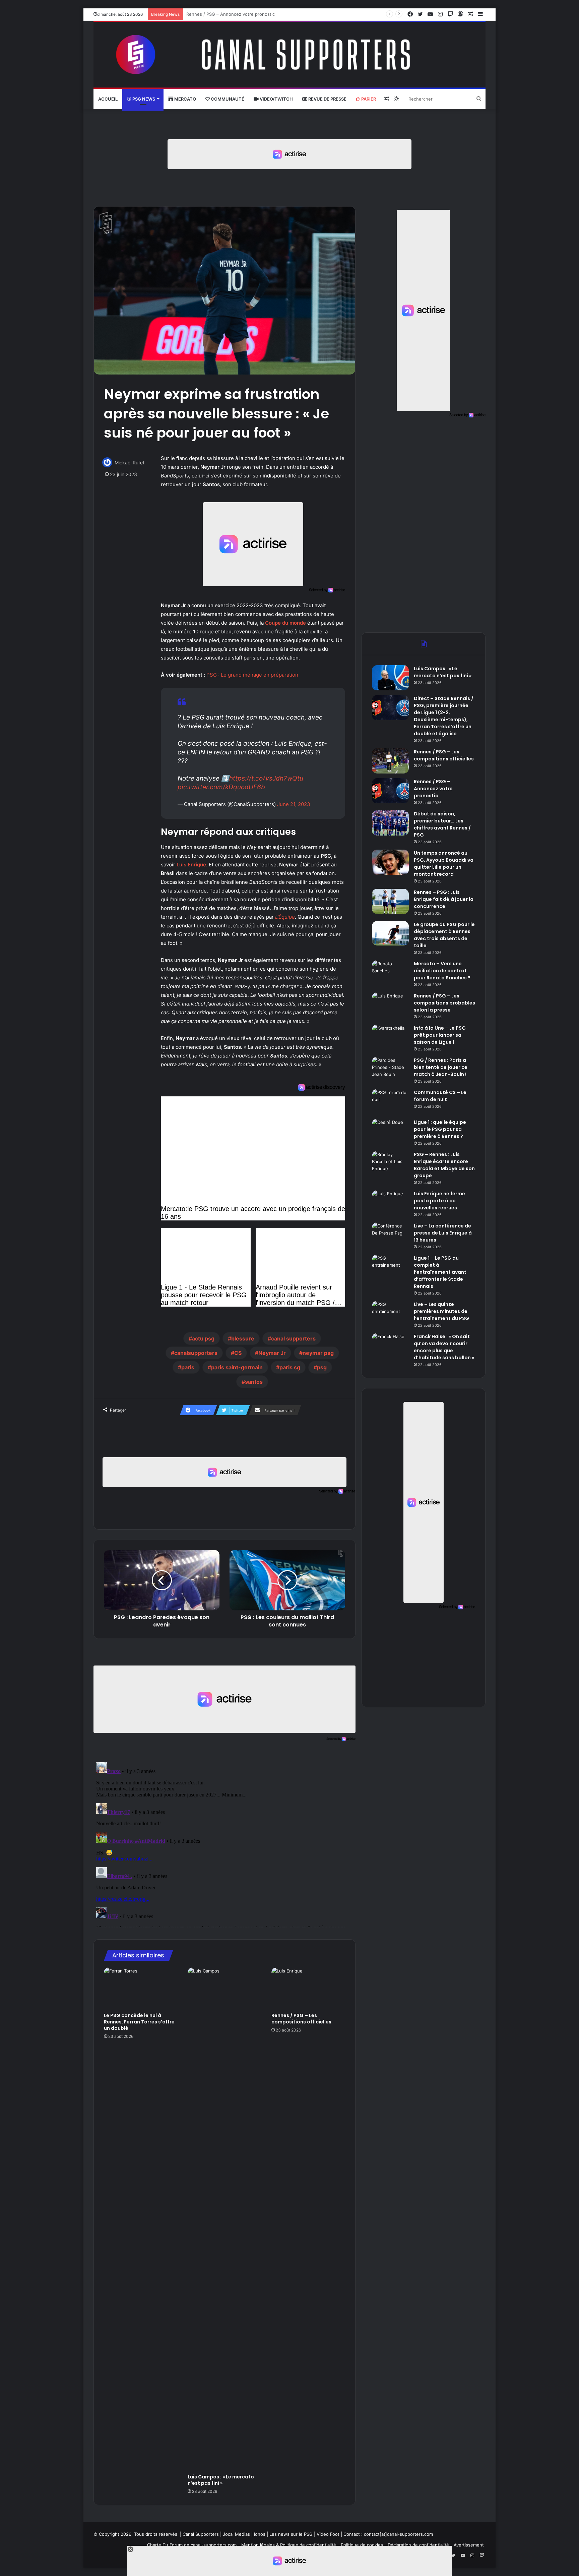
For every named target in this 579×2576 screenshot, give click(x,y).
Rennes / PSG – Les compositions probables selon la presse (444, 1003)
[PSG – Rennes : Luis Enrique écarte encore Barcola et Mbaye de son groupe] (390, 1164)
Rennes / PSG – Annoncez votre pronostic (433, 789)
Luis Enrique (191, 865)
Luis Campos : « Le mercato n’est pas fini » (221, 2480)
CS (238, 1353)
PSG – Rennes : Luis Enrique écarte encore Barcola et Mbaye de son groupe (444, 1165)
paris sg (290, 1367)
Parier (368, 99)
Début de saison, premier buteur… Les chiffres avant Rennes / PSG (257, 14)
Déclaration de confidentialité (418, 2545)
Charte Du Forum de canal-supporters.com (192, 2545)
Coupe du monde (285, 623)
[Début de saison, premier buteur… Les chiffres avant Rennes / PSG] (390, 823)
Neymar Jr (272, 1353)
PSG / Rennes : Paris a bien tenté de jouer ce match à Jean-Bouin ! (441, 1067)
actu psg (203, 1338)
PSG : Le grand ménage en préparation (252, 675)
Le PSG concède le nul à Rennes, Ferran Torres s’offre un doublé (139, 2022)
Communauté (227, 99)
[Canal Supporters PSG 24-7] (289, 55)
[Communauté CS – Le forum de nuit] (390, 1102)
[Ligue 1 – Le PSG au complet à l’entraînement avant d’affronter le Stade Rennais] (390, 1267)
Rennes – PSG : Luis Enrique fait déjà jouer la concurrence (444, 899)
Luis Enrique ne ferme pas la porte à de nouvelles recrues (439, 1201)
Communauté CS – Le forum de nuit (440, 1096)
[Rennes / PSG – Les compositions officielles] (308, 1988)
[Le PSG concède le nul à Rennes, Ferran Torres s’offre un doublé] (141, 1988)
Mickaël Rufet (130, 463)
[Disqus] (224, 1843)
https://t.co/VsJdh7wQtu (266, 778)
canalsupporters (196, 1353)
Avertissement (469, 2545)
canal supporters (293, 1338)
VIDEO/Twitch (276, 99)
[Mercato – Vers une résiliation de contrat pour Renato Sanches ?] (390, 973)
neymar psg (318, 1353)
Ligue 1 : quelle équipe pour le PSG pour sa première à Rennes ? (440, 1129)
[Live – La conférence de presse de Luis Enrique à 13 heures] (390, 1235)
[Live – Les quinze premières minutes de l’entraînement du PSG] (390, 1313)
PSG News (143, 99)
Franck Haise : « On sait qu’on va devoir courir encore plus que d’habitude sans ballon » (444, 1347)
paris (188, 1367)
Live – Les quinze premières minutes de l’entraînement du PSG (441, 1311)
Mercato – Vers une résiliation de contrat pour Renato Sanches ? (442, 971)
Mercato (185, 99)
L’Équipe (285, 917)
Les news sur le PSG (291, 2534)
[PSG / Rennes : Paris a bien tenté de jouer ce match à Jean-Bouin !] (390, 1069)
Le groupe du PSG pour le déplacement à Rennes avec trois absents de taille (444, 935)
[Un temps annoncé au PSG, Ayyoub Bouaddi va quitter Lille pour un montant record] (390, 862)
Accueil (108, 99)
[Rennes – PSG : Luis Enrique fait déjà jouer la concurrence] (390, 901)
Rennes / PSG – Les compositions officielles (301, 2019)
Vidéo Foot (328, 2534)
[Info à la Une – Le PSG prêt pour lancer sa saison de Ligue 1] (390, 1037)
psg (322, 1367)
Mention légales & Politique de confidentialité (289, 2545)
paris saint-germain (237, 1367)
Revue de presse (327, 99)
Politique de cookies (362, 2545)
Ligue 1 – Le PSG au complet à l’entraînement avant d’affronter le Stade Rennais (440, 1272)
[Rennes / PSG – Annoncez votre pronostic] (390, 791)
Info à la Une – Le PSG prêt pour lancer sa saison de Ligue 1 (440, 1035)
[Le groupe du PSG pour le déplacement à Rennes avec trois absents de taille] (390, 933)
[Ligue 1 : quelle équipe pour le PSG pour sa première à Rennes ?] (390, 1131)
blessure (243, 1338)
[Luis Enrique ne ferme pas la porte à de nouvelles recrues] (390, 1203)
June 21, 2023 (294, 804)
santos (254, 1382)
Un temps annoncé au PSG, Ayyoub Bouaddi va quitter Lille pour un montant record (444, 864)
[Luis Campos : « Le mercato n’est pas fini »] (224, 2219)
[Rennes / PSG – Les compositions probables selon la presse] (390, 1005)
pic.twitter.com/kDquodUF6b (221, 787)
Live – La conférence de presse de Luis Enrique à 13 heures (443, 1233)
